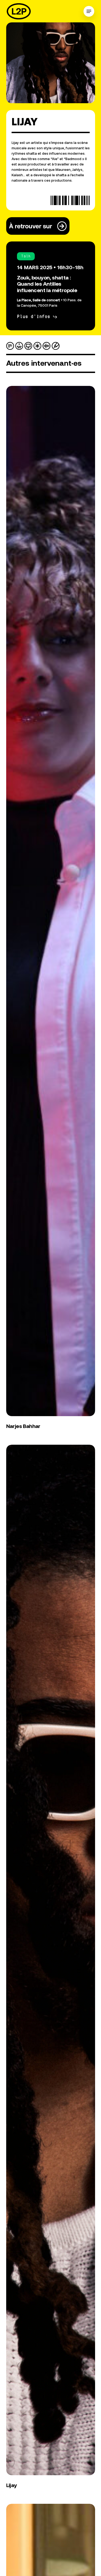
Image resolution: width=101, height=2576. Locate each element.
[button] (89, 11)
